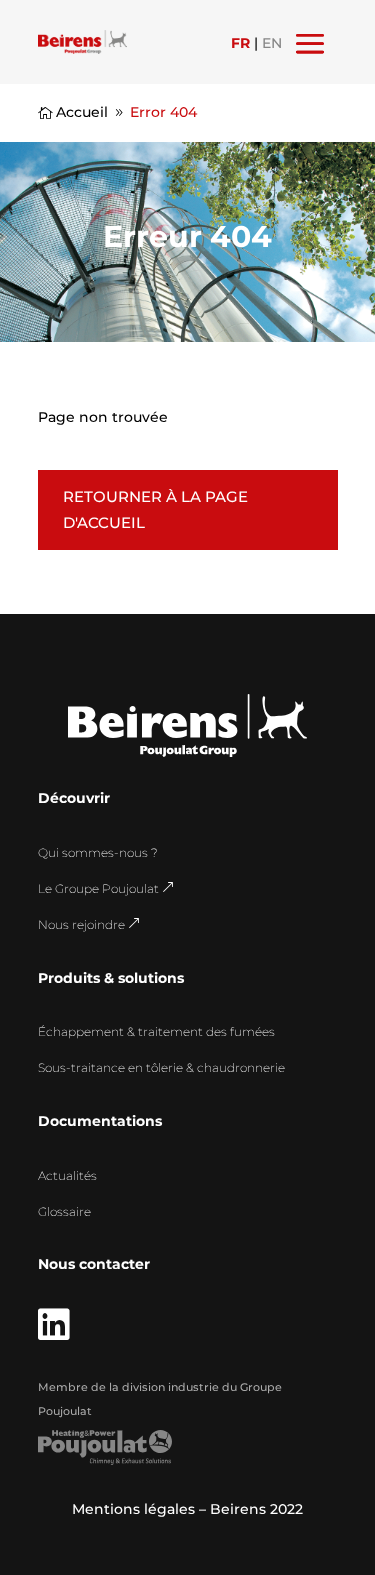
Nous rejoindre (89, 924)
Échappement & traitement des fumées (156, 1031)
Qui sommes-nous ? (98, 852)
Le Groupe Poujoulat (106, 888)
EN (272, 43)
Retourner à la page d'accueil (155, 509)
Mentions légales (133, 1509)
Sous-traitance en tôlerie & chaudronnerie (161, 1067)
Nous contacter (94, 1264)
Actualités (67, 1175)
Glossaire (64, 1211)
